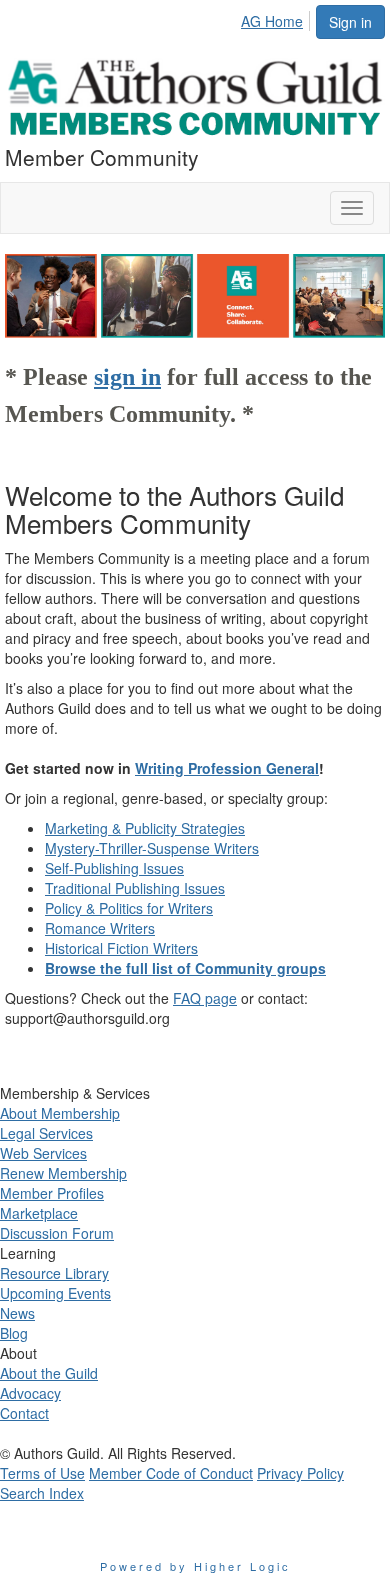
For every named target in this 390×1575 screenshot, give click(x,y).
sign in (127, 377)
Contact (24, 1413)
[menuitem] (277, 18)
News (17, 1313)
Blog (14, 1333)
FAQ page (205, 998)
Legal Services (46, 1133)
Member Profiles (52, 1193)
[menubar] (277, 18)
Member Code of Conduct (171, 1473)
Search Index (42, 1493)
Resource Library (54, 1273)
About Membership (60, 1113)
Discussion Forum (57, 1233)
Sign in (350, 22)
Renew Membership (63, 1173)
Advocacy (30, 1393)
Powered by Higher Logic (195, 1566)
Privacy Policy (300, 1473)
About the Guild (49, 1373)
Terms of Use (42, 1473)
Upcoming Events (55, 1293)
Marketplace (39, 1213)
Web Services (43, 1153)
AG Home (272, 21)
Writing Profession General (227, 768)
